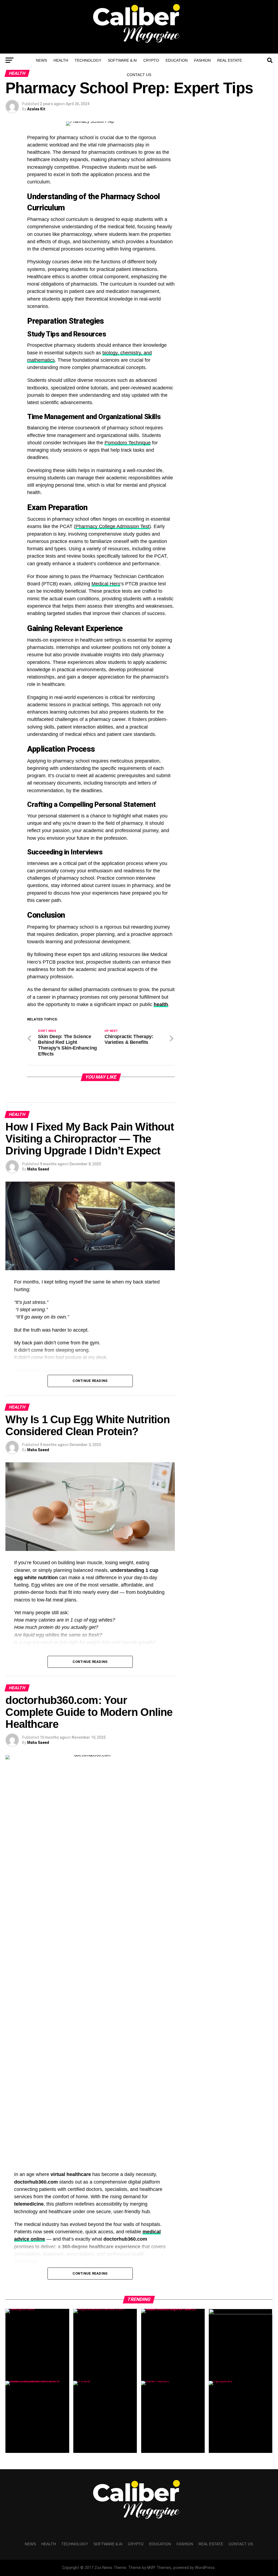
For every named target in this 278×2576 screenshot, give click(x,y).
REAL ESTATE (230, 60)
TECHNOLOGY (88, 60)
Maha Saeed (38, 1169)
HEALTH (61, 60)
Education (177, 60)
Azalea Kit (36, 109)
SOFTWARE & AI (122, 60)
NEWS (41, 60)
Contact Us (139, 75)
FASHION (202, 60)
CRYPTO (151, 60)
